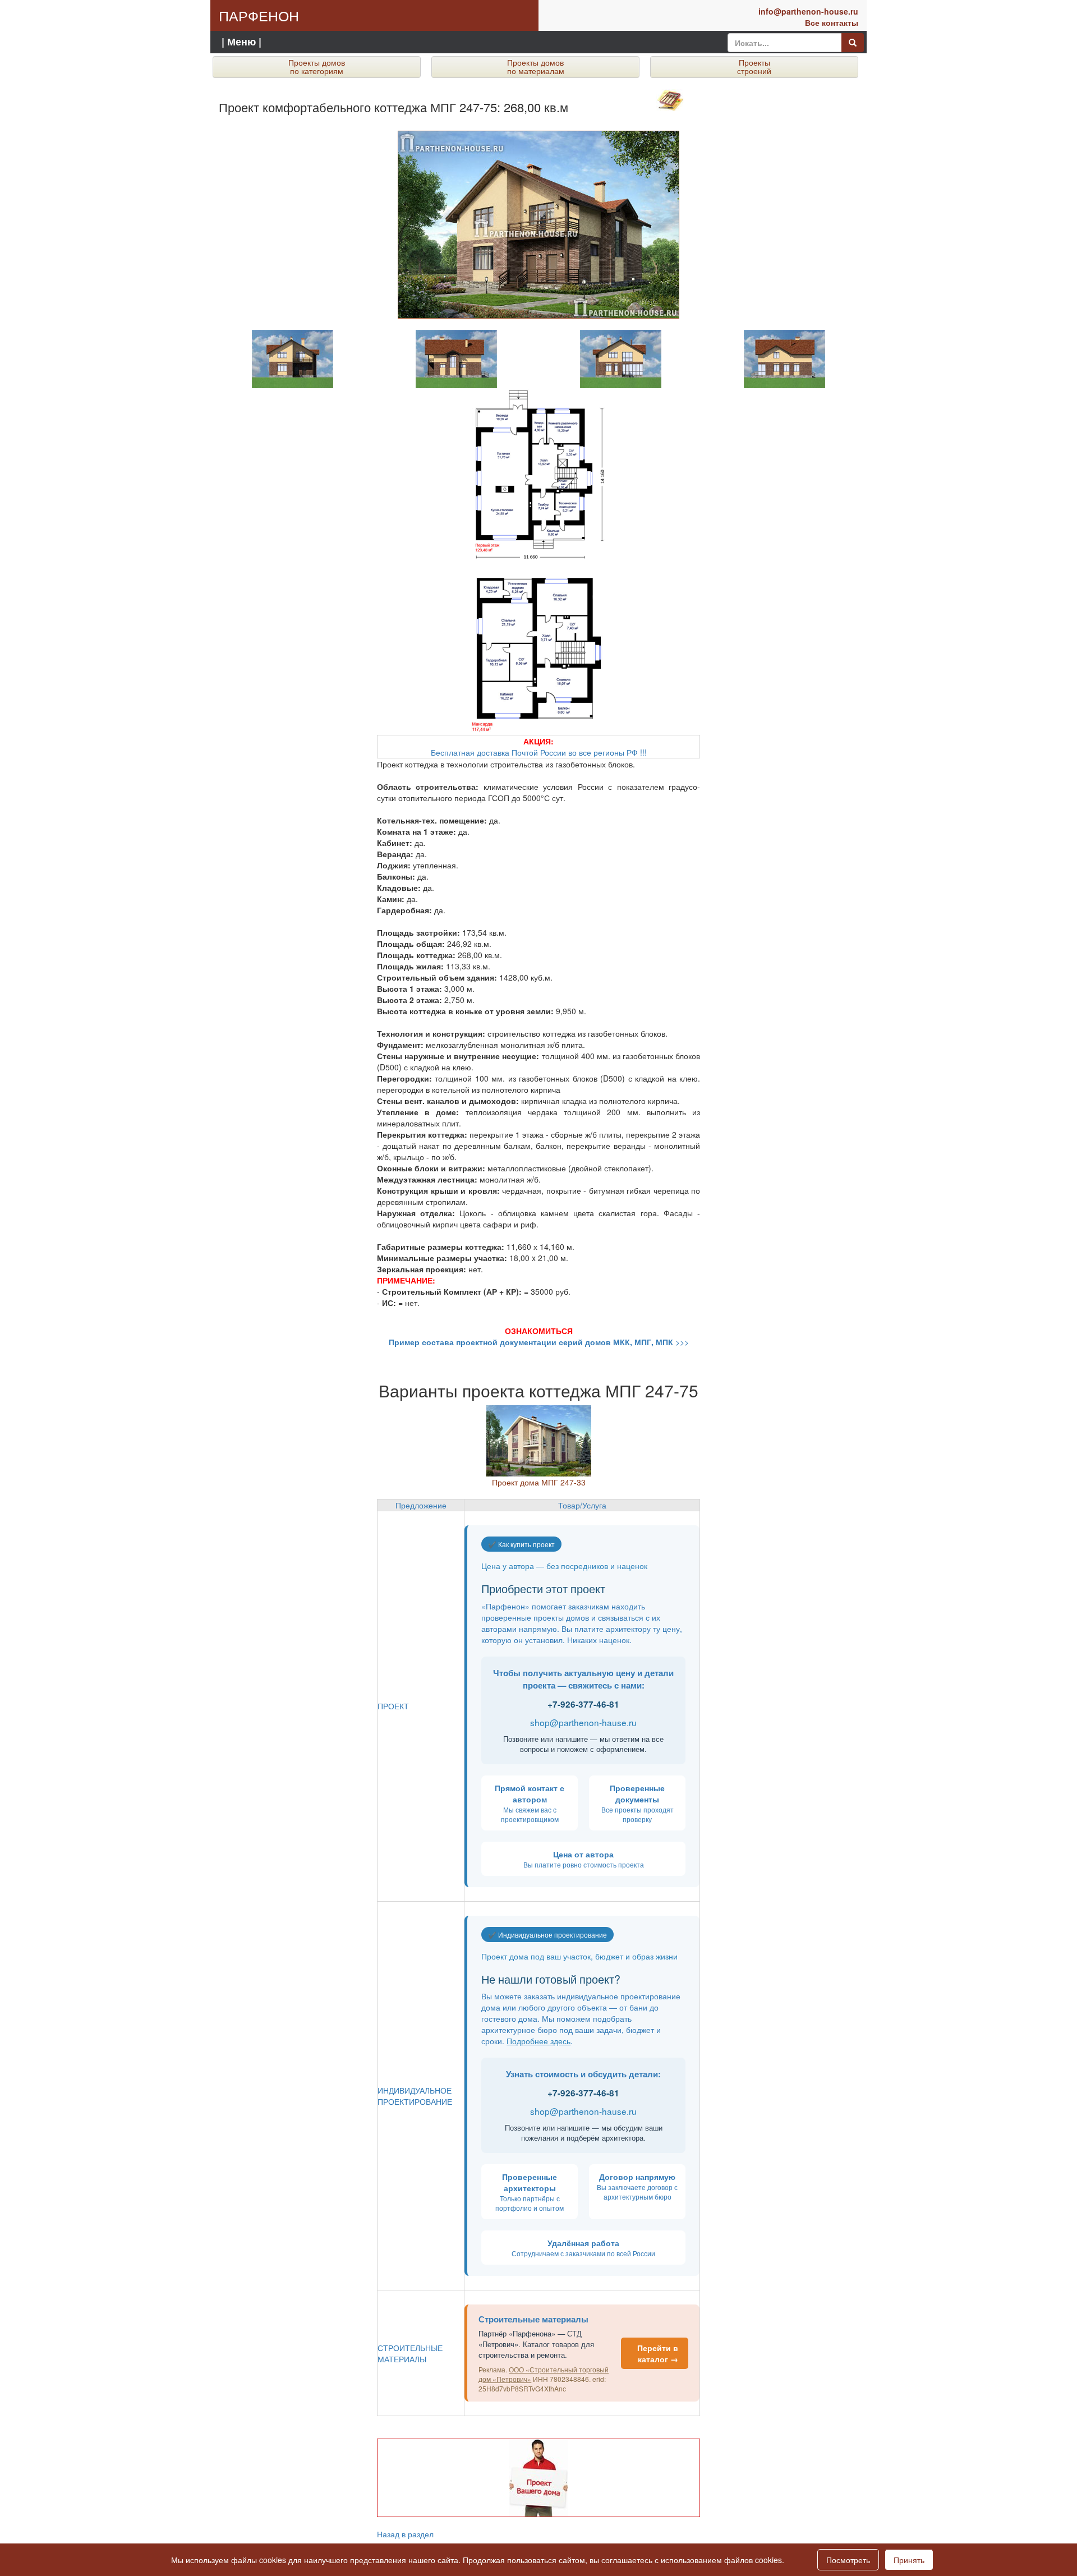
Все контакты (832, 22)
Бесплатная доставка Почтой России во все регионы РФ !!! (539, 747)
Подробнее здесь (538, 2041)
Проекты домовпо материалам (536, 66)
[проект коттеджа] (539, 1439)
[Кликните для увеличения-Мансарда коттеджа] (538, 648)
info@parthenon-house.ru (808, 11)
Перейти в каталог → (658, 2353)
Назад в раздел (405, 2534)
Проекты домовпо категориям (317, 66)
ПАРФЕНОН (259, 15)
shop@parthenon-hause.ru (583, 1722)
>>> (539, 1342)
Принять (909, 2560)
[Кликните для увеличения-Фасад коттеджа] (293, 358)
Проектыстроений (754, 66)
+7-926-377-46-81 (583, 1704)
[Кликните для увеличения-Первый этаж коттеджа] (538, 475)
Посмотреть (848, 2560)
